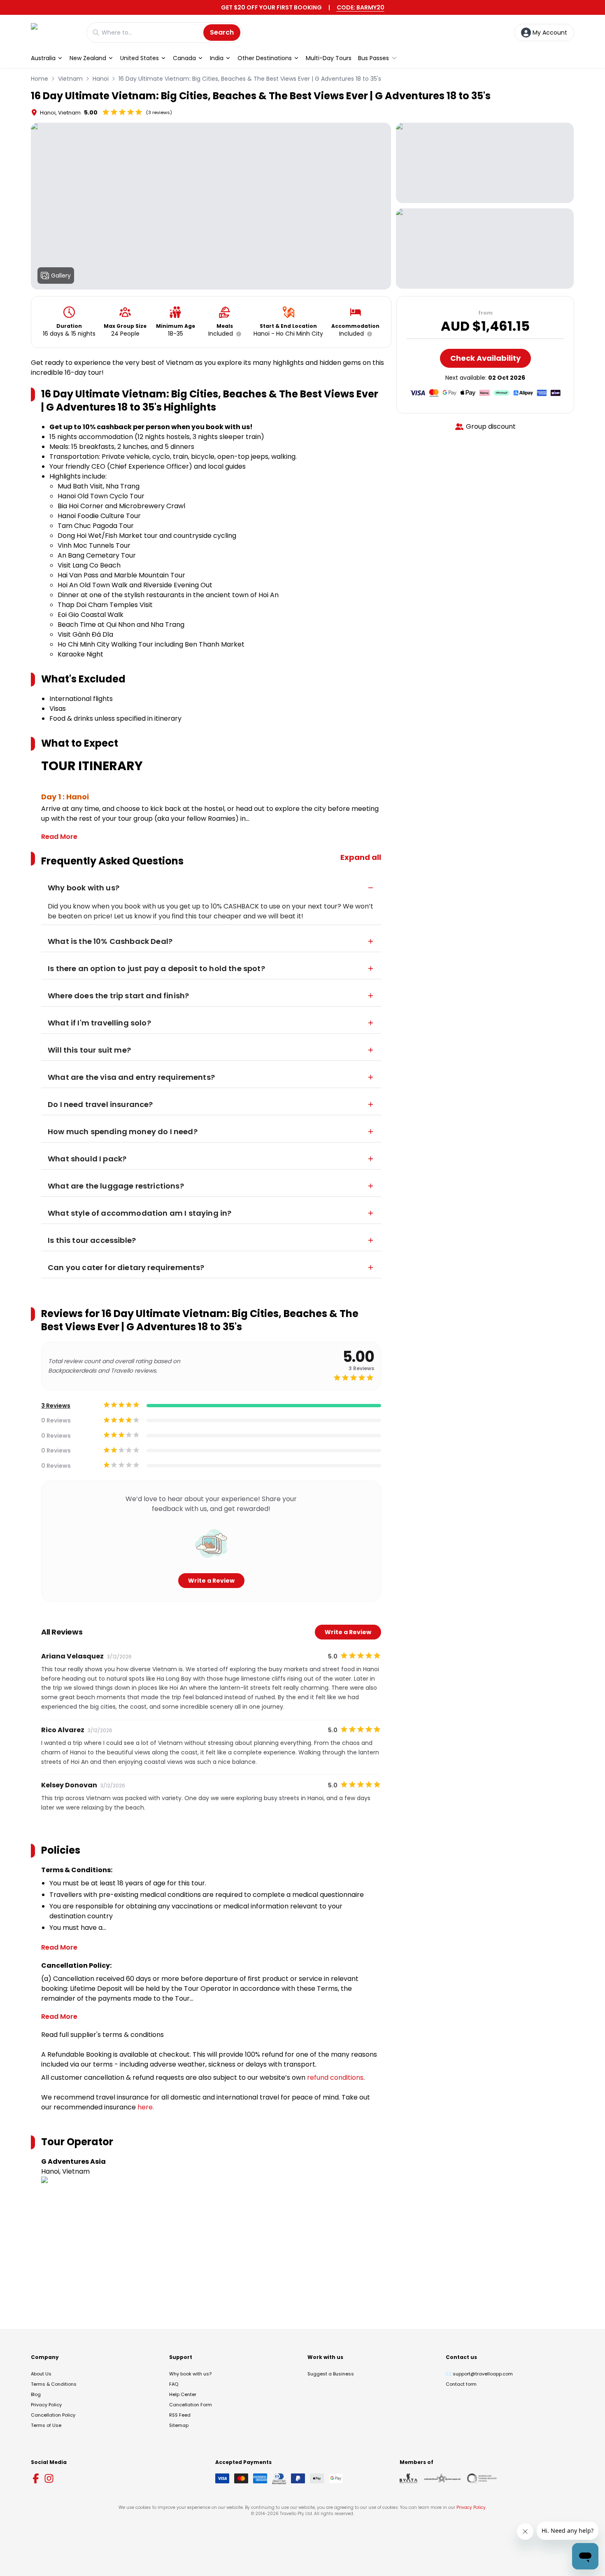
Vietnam (70, 79)
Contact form (461, 2384)
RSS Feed (180, 2415)
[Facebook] (36, 2478)
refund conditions (335, 2077)
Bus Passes (373, 58)
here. (146, 2107)
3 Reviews (56, 1406)
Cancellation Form (191, 2405)
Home (40, 79)
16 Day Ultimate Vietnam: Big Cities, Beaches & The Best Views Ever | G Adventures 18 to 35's (250, 79)
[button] (237, 334)
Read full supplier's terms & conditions (102, 2035)
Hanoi (101, 79)
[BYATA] (408, 2478)
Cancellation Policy (53, 2415)
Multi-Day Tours (329, 58)
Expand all (361, 857)
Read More (59, 837)
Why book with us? (190, 2374)
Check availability (485, 358)
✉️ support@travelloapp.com (479, 2374)
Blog (36, 2394)
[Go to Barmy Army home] (55, 32)
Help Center (183, 2394)
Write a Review (211, 1581)
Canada (184, 58)
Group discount (491, 426)
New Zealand (88, 58)
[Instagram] (49, 2478)
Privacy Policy (46, 2405)
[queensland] (482, 2478)
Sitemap (179, 2425)
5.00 (91, 112)
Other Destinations (265, 58)
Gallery (61, 276)
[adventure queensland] (442, 2478)
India (217, 58)
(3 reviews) (159, 112)
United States (140, 58)
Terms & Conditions (54, 2384)
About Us (41, 2374)
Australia (43, 58)
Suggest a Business (331, 2374)
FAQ (174, 2384)
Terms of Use (46, 2425)
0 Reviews (56, 1420)
